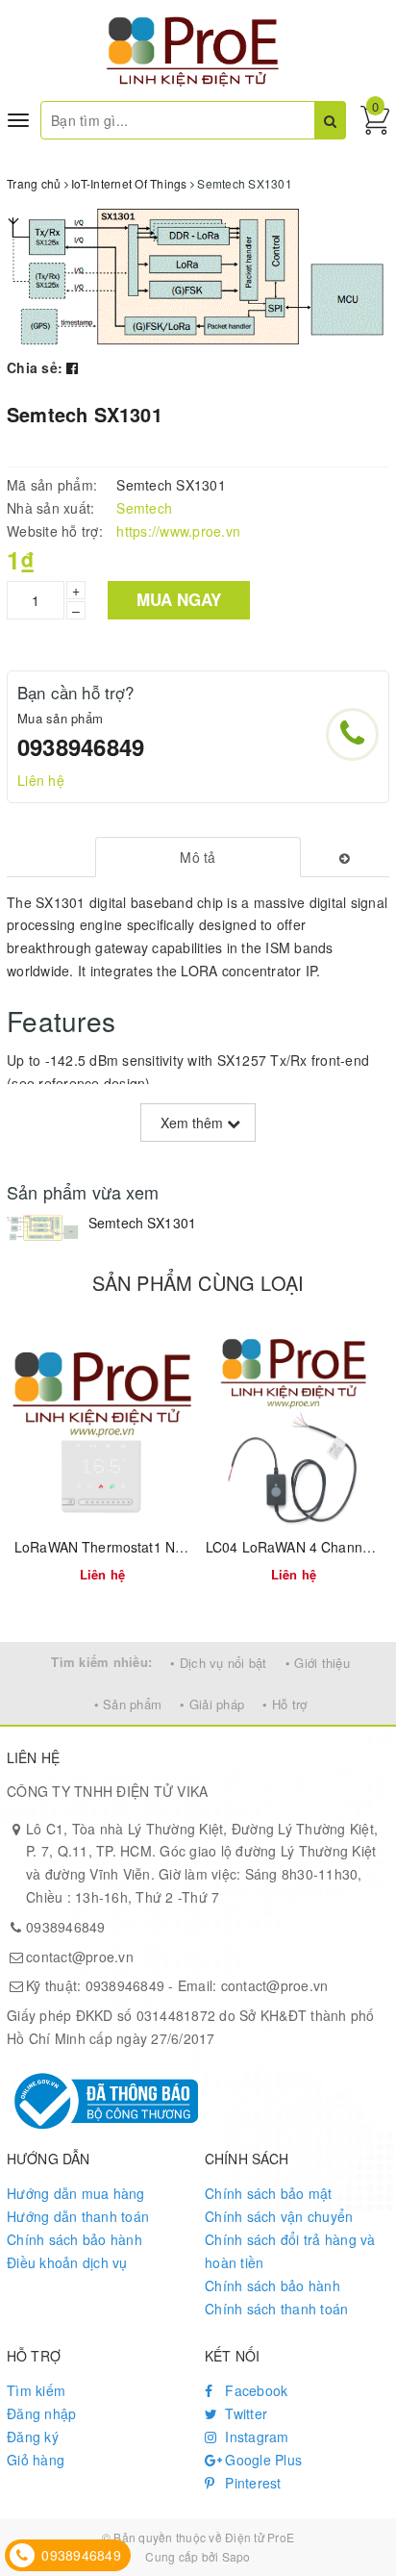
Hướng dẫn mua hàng (76, 2193)
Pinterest (251, 2483)
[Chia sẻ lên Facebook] (72, 367)
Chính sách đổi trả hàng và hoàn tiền (290, 2251)
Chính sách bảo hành (74, 2239)
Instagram (255, 2437)
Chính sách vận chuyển (279, 2216)
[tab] (198, 857)
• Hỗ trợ (285, 1704)
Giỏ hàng (36, 2460)
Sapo (236, 2556)
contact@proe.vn (80, 1957)
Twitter (244, 2413)
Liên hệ (41, 780)
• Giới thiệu (318, 1663)
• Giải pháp (212, 1704)
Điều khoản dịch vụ (67, 2262)
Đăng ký (33, 2437)
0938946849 (81, 746)
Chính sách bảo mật (269, 2193)
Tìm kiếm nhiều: (101, 1662)
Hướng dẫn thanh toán (78, 2216)
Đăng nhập (41, 2413)
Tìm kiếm (36, 2390)
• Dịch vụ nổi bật (218, 1663)
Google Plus (261, 2460)
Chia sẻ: (35, 367)
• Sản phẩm (128, 1704)
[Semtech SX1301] (43, 1228)
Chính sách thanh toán (276, 2309)
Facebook (254, 2390)
